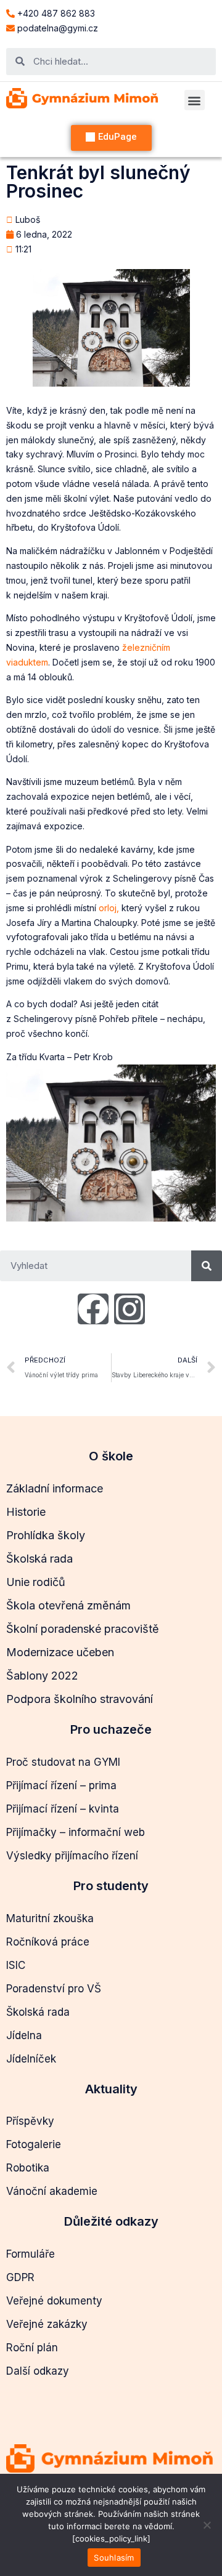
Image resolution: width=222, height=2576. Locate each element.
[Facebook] (93, 1309)
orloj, (109, 908)
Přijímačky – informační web (76, 1832)
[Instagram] (129, 1309)
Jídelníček (31, 2059)
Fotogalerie (34, 2144)
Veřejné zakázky (47, 2324)
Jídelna (24, 2035)
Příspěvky (30, 2121)
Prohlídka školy (46, 1535)
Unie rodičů (36, 1582)
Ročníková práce (48, 1942)
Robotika (28, 2168)
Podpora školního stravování (80, 1699)
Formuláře (31, 2254)
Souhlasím (114, 2558)
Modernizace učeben (60, 1652)
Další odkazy (38, 2371)
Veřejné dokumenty (54, 2301)
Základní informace (55, 1488)
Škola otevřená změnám (68, 1605)
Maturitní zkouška (50, 1918)
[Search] (207, 1266)
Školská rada (39, 1559)
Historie (26, 1512)
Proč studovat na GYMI (63, 1762)
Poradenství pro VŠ (54, 1989)
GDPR (20, 2277)
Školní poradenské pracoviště (83, 1629)
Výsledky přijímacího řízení (72, 1856)
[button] (195, 100)
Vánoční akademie (52, 2191)
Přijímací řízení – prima (61, 1785)
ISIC (16, 1965)
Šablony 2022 (42, 1676)
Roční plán (32, 2348)
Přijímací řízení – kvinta (63, 1809)
